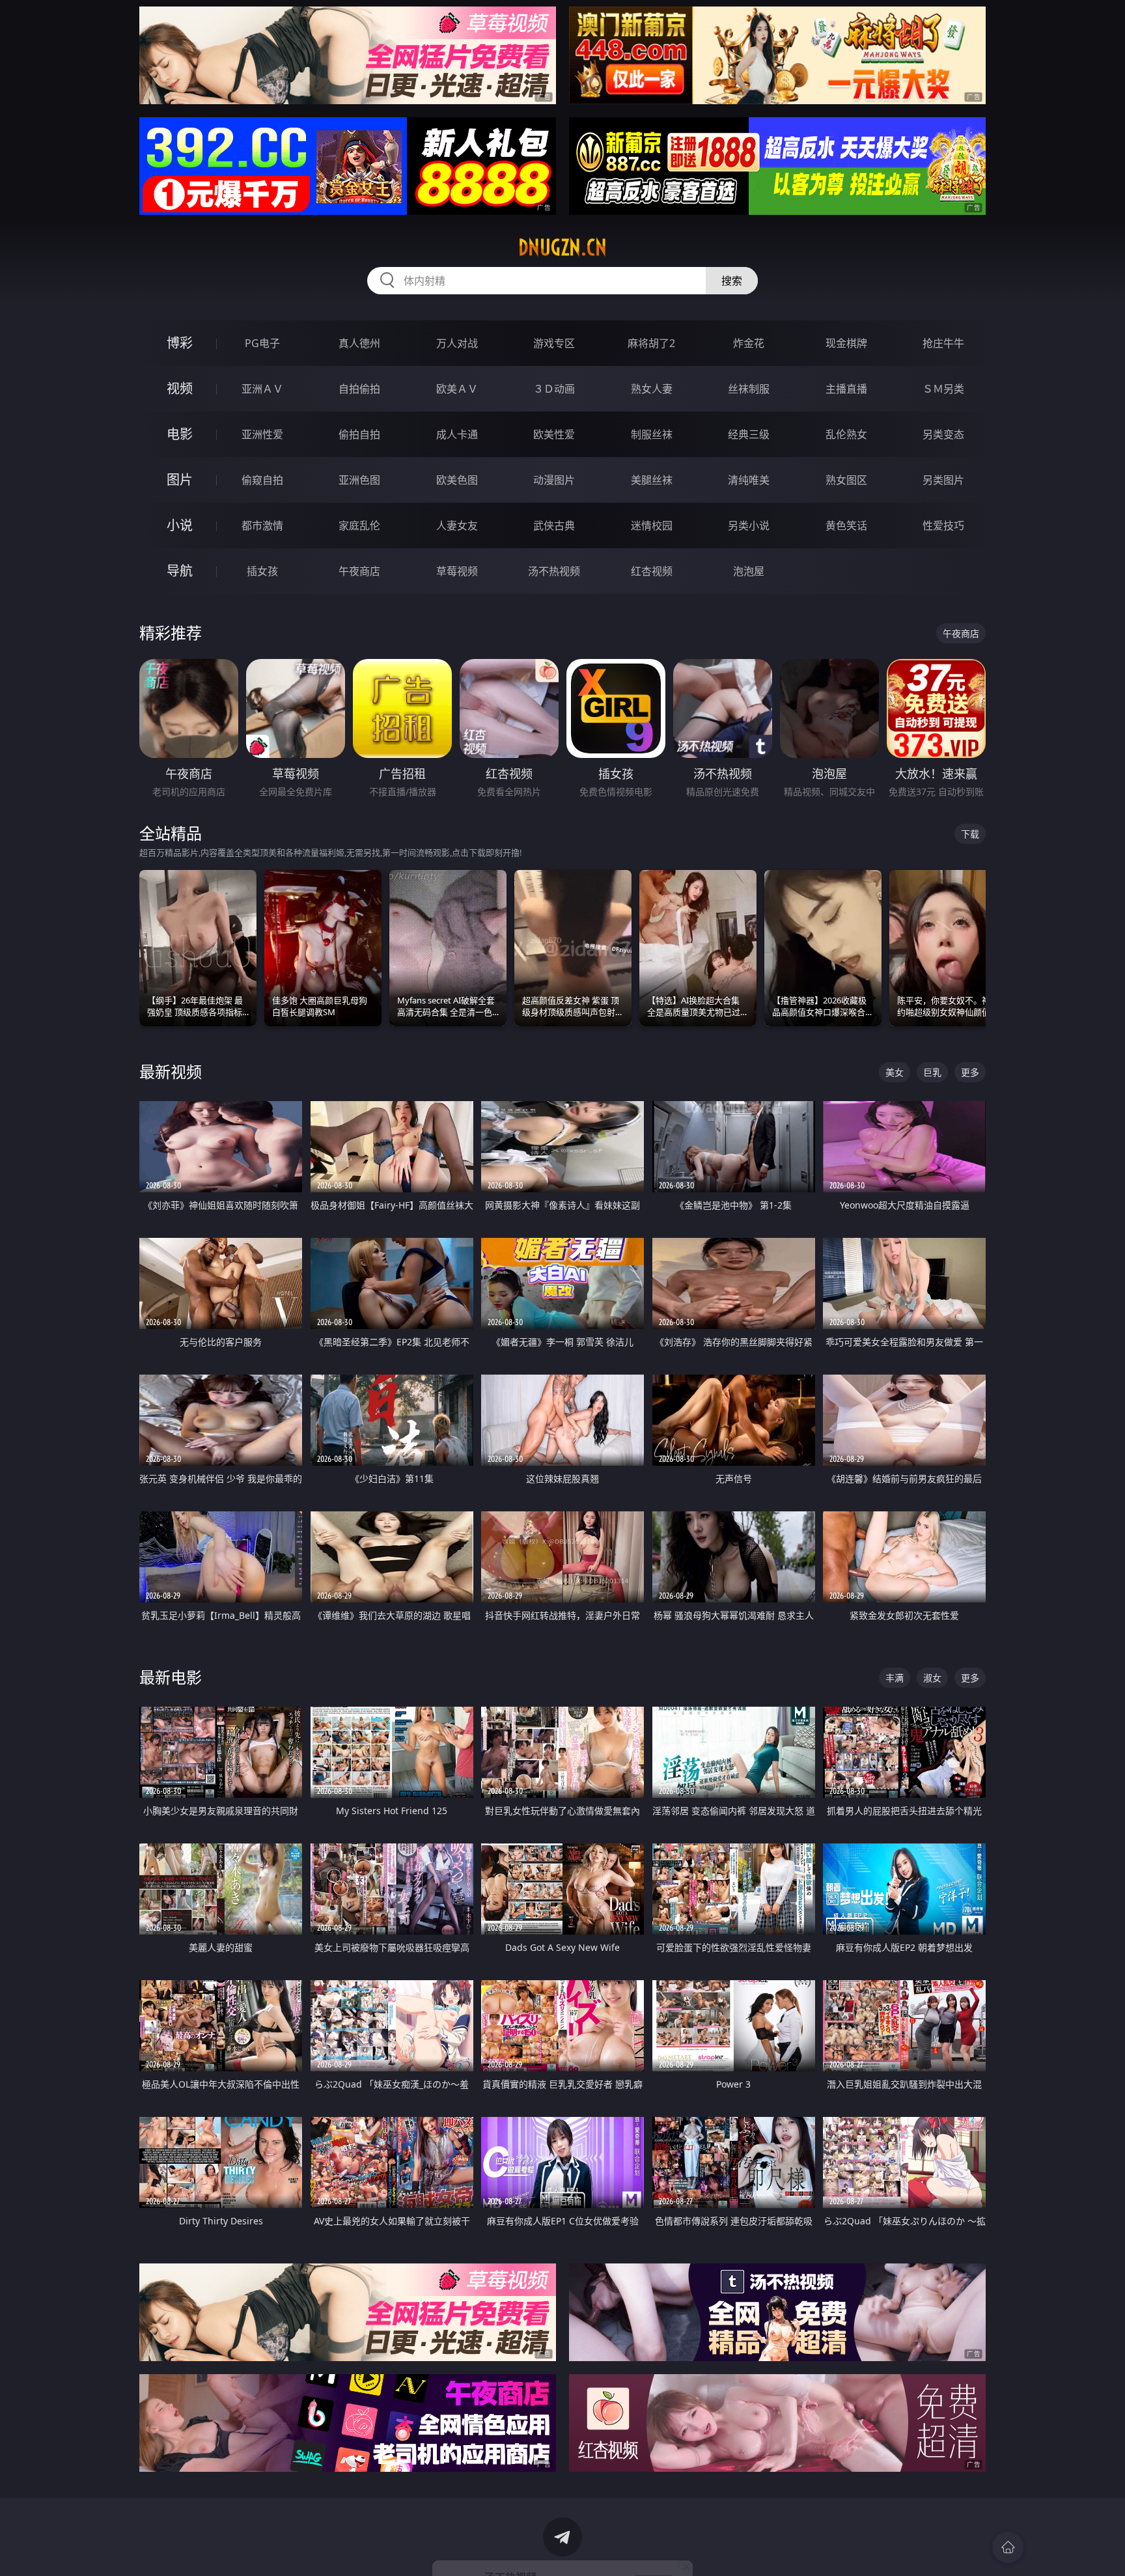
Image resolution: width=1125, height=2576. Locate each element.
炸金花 (749, 343)
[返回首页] (1008, 2547)
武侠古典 (554, 525)
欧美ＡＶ (457, 389)
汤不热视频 (554, 571)
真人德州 (359, 343)
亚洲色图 (359, 480)
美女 (895, 1072)
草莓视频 (457, 571)
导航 (180, 571)
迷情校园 (652, 525)
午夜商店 (359, 571)
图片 (180, 480)
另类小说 (749, 525)
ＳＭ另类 (943, 389)
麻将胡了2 (651, 343)
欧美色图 (457, 480)
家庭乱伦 (359, 525)
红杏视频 (652, 571)
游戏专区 (554, 343)
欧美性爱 (554, 434)
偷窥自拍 (262, 480)
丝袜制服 (749, 389)
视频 (180, 388)
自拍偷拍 (359, 389)
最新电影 (171, 1677)
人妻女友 (457, 525)
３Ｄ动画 (554, 389)
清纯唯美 (749, 480)
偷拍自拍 (359, 434)
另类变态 (943, 434)
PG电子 (262, 343)
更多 (970, 1072)
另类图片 (943, 480)
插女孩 (262, 571)
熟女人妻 (652, 389)
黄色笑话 (846, 525)
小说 (180, 525)
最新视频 (171, 1071)
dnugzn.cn (562, 247)
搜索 (732, 281)
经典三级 (749, 434)
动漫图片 (554, 480)
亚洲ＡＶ (262, 389)
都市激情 (262, 525)
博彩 (180, 343)
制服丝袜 (652, 434)
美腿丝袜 (652, 480)
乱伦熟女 (846, 434)
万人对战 (457, 343)
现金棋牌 (846, 343)
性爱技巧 (943, 525)
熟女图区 (846, 480)
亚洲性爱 (262, 434)
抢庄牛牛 (943, 343)
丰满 (895, 1678)
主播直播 (846, 389)
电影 (180, 434)
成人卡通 (457, 434)
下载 (970, 834)
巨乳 (932, 1072)
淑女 (932, 1678)
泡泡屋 (749, 571)
